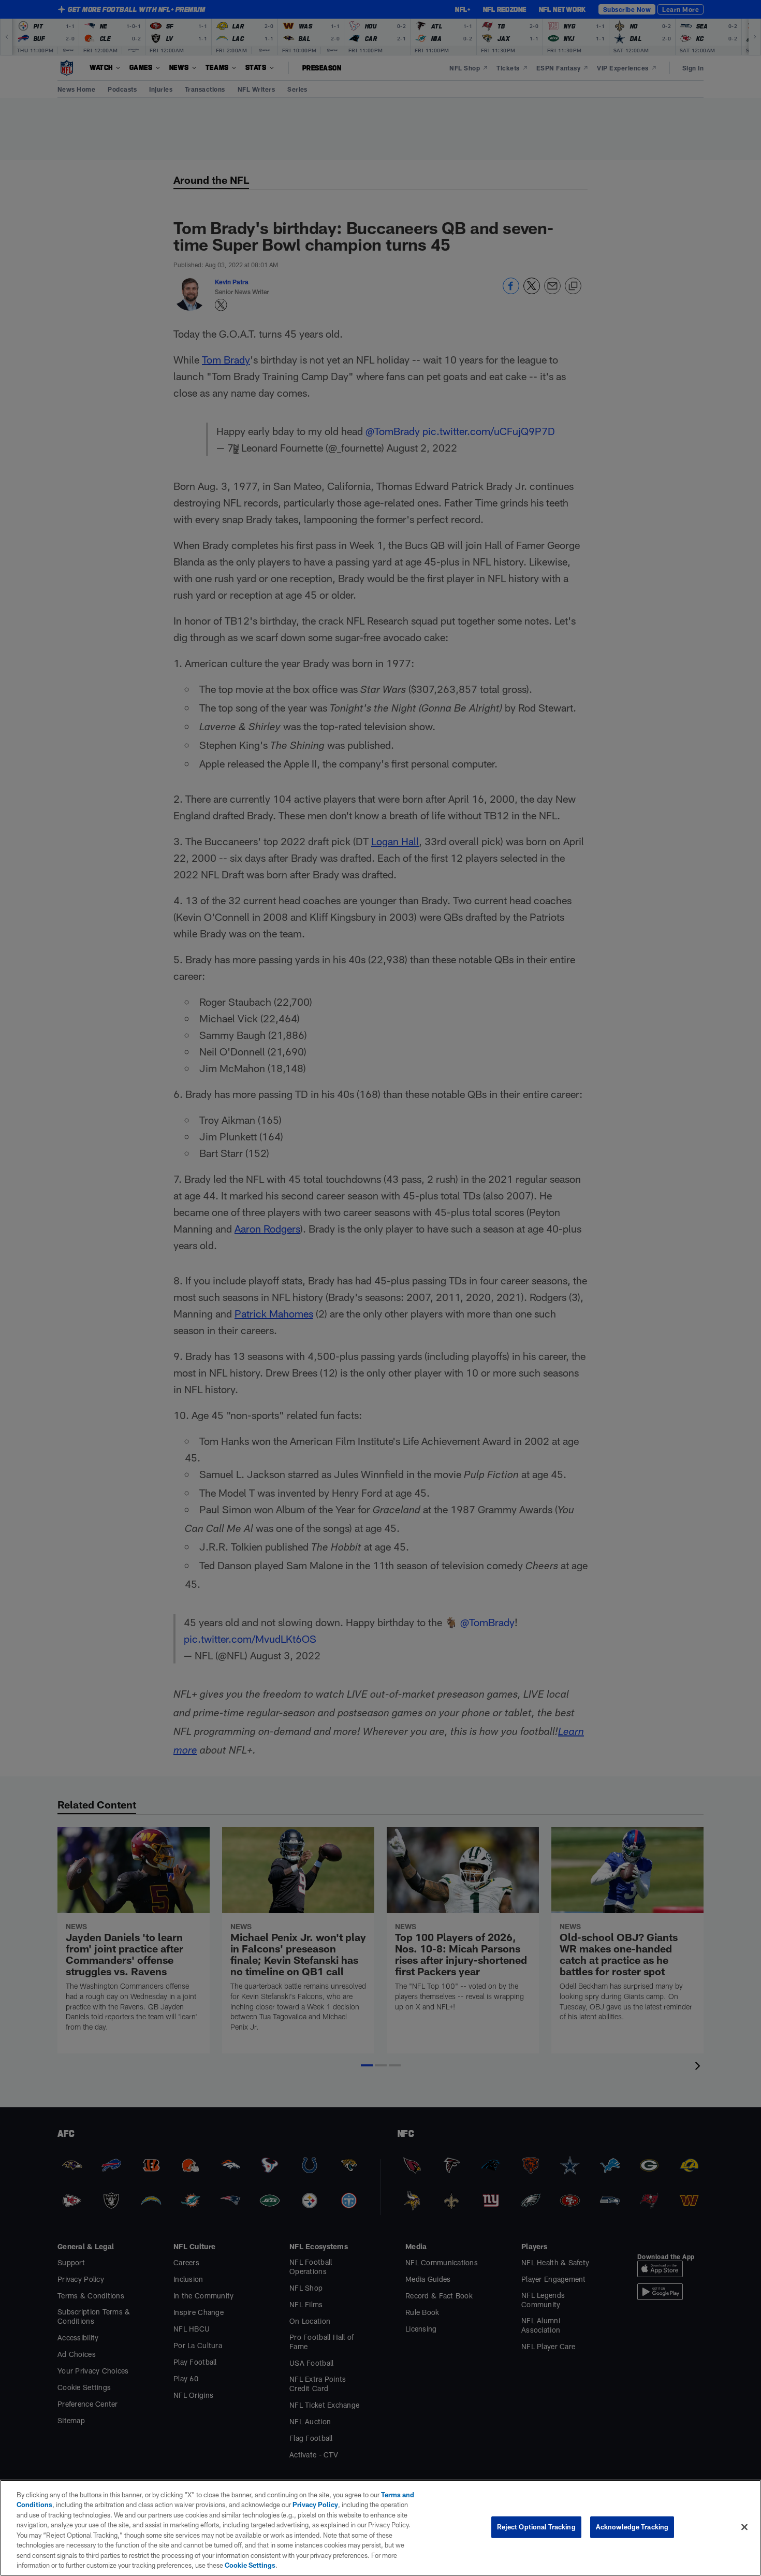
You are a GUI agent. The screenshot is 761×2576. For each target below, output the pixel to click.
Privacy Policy (315, 2505)
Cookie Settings (250, 2565)
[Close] (744, 2527)
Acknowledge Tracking (632, 2527)
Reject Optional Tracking (536, 2527)
